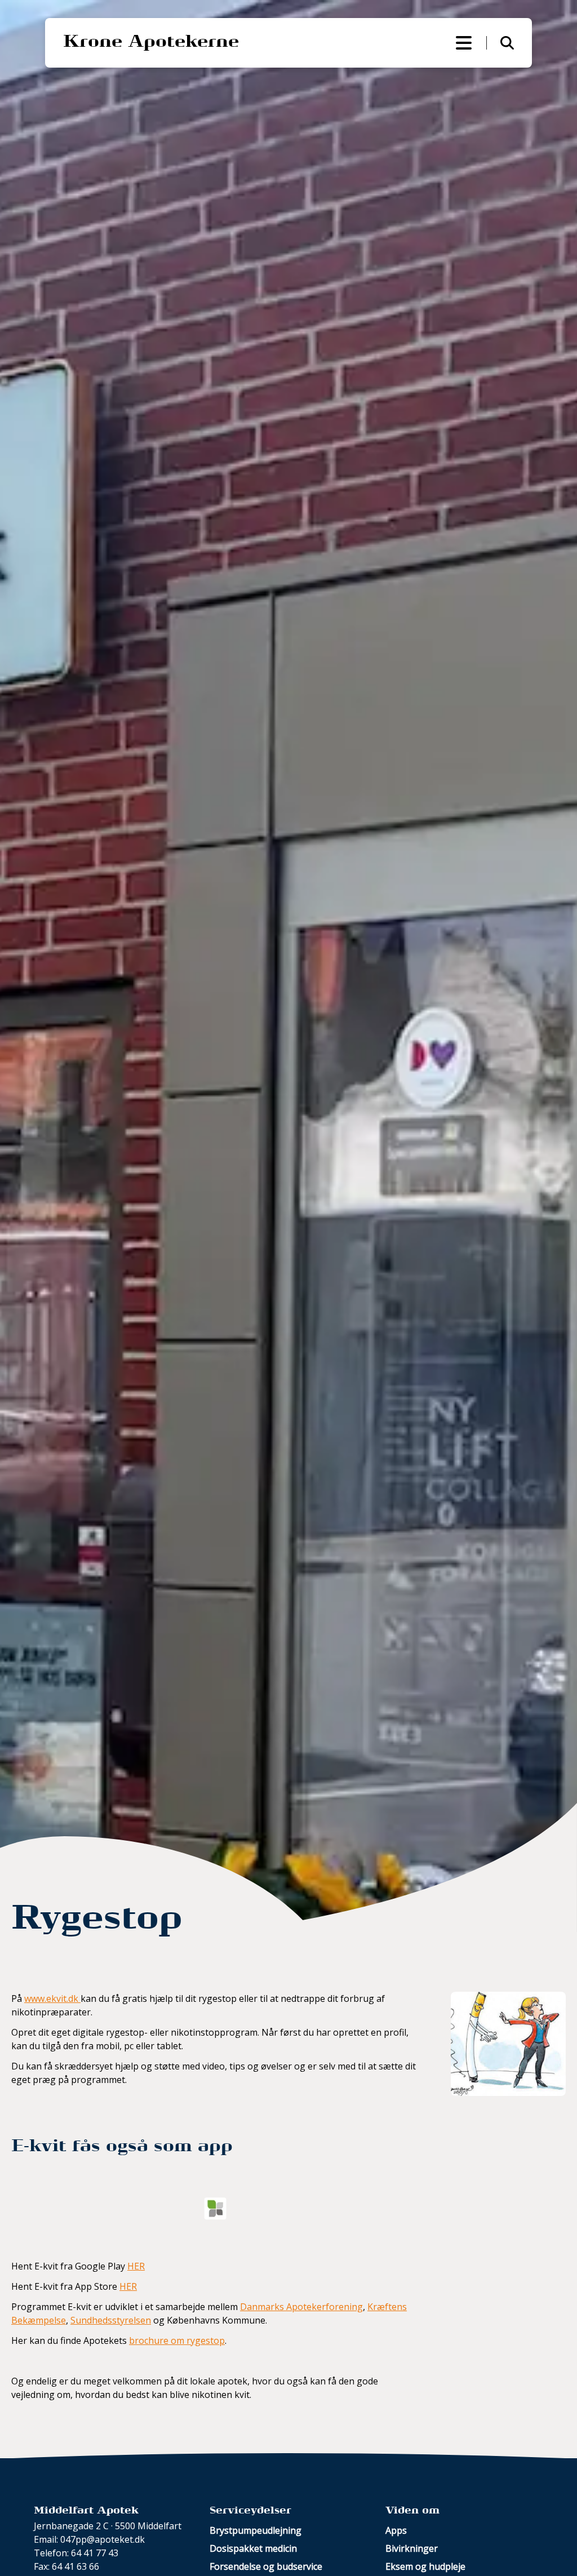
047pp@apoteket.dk (103, 2539)
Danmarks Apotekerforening (301, 2307)
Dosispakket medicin (253, 2548)
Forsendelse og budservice (266, 2566)
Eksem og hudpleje (425, 2566)
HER (136, 2266)
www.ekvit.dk (52, 1998)
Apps (396, 2530)
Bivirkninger (412, 2548)
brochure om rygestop (177, 2340)
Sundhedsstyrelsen (111, 2320)
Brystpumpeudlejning (256, 2530)
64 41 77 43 (95, 2553)
